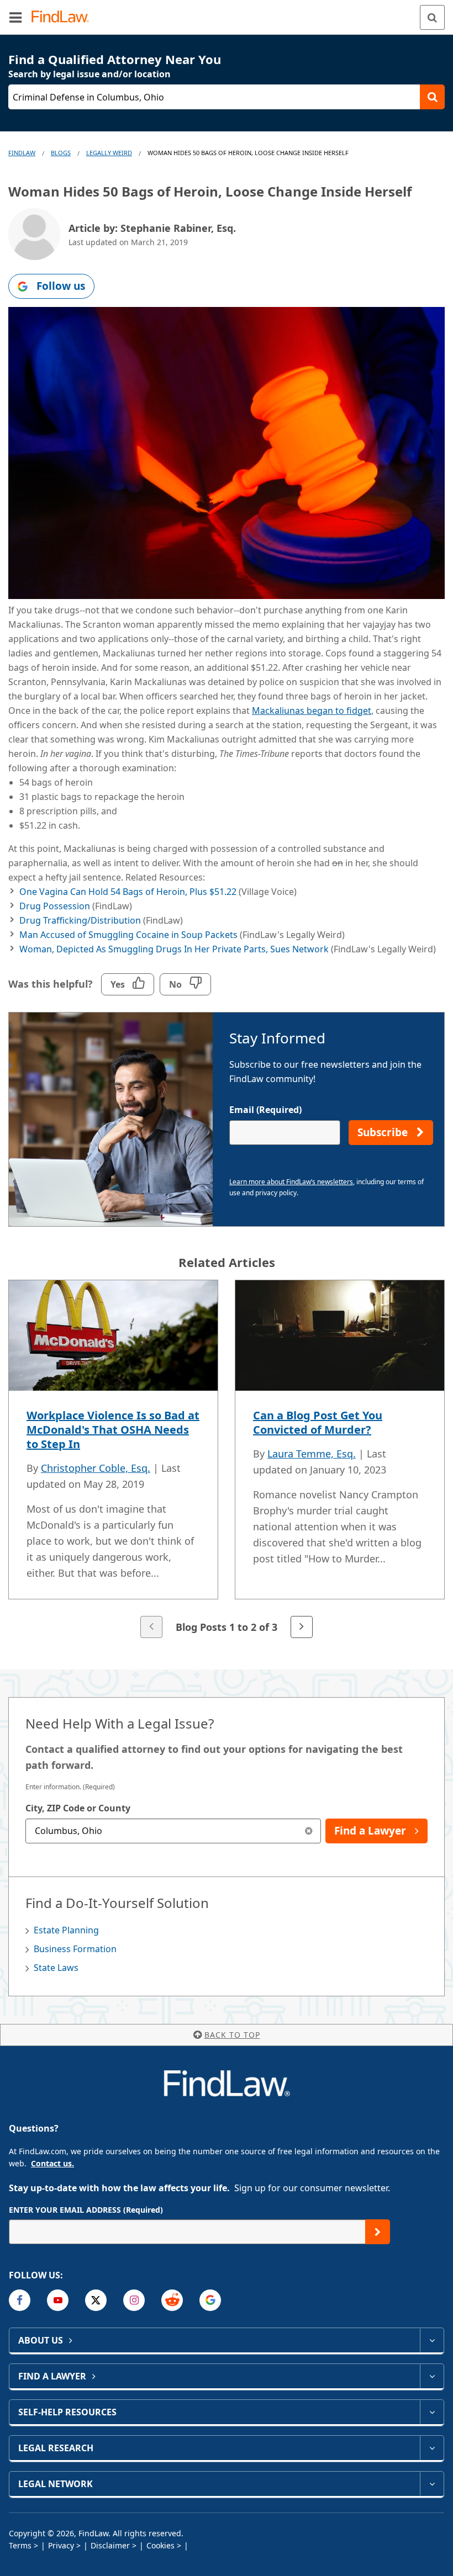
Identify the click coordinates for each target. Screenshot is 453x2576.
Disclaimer (110, 2545)
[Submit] (378, 2232)
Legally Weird (109, 153)
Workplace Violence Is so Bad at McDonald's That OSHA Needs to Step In (113, 1430)
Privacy (61, 2545)
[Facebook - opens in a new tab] (20, 2300)
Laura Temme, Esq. (312, 1454)
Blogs (61, 153)
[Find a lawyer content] (432, 2376)
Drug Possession (55, 906)
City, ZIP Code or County (78, 1808)
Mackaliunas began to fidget (312, 711)
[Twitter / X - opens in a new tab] (96, 2300)
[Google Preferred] (210, 2300)
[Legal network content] (432, 2484)
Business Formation (75, 1949)
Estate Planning (66, 1930)
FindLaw (22, 153)
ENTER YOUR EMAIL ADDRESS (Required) (86, 2210)
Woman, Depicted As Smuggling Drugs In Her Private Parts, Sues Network (174, 949)
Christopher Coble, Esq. (96, 1468)
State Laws (56, 1968)
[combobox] (173, 1831)
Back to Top (232, 2035)
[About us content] (432, 2340)
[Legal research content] (432, 2448)
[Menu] (15, 17)
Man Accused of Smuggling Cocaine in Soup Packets (128, 935)
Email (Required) (265, 1110)
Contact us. (52, 2163)
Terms (20, 2545)
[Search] (432, 17)
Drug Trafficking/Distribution (80, 920)
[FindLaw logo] (64, 17)
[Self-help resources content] (432, 2412)
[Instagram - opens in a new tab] (134, 2300)
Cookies (160, 2545)
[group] (227, 1460)
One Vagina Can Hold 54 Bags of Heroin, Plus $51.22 (128, 892)
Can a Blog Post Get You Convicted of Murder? (318, 1422)
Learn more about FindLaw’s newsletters (291, 1182)
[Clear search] (309, 1831)
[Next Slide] (302, 1627)
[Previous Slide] (151, 1627)
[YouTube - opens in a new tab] (58, 2300)
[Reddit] (172, 2300)
